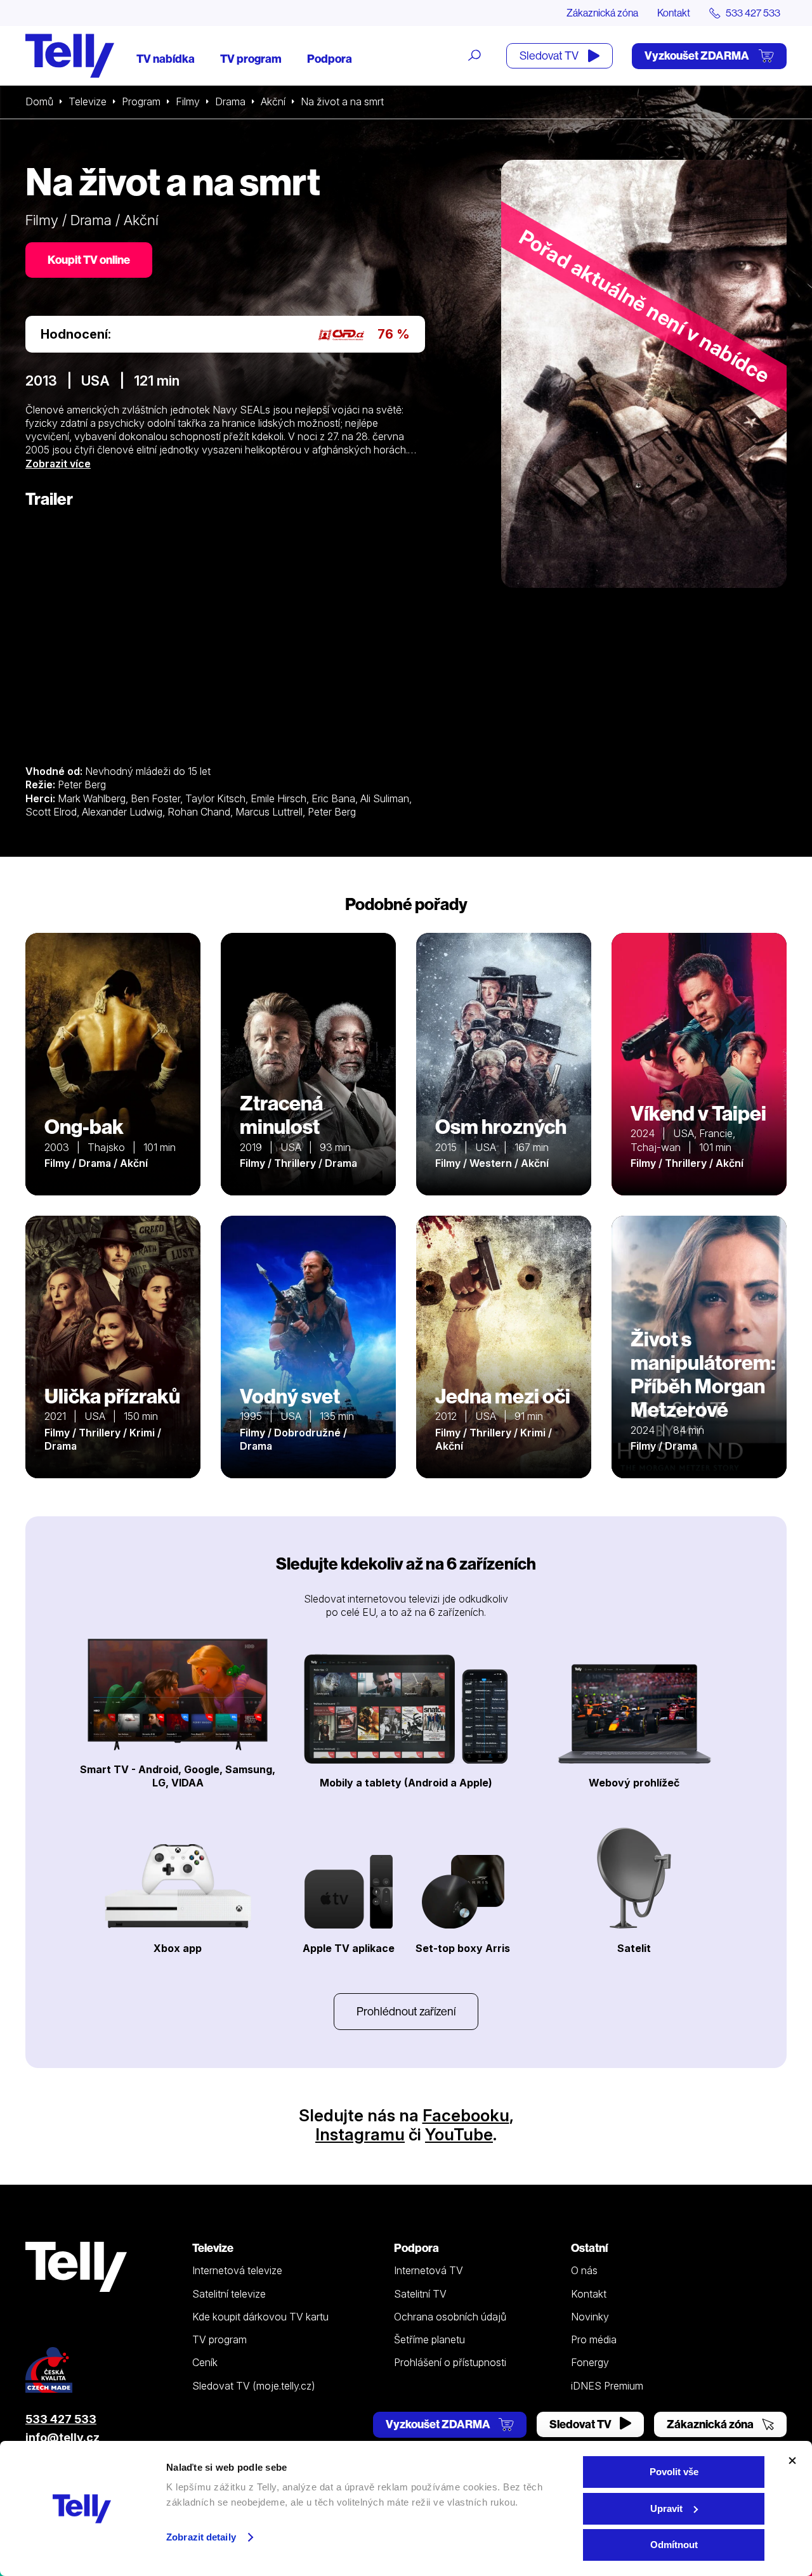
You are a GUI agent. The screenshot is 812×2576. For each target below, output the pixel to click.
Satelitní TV (420, 2294)
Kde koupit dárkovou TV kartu (260, 2317)
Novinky (590, 2317)
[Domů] (70, 56)
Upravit (666, 2508)
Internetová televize (237, 2270)
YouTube (459, 2134)
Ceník (205, 2362)
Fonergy (590, 2362)
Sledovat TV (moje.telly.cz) (254, 2386)
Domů (39, 101)
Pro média (594, 2339)
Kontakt (674, 13)
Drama (230, 101)
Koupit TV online (89, 260)
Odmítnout (674, 2545)
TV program (251, 59)
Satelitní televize (229, 2294)
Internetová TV (429, 2270)
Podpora (330, 59)
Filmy (188, 101)
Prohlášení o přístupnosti (450, 2362)
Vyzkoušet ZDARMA (698, 55)
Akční (273, 101)
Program (141, 101)
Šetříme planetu (429, 2339)
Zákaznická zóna (602, 13)
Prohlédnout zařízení (406, 2011)
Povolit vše (674, 2472)
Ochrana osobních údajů (450, 2317)
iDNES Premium (607, 2386)
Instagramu (360, 2134)
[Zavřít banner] (792, 2461)
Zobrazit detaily (201, 2537)
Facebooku (466, 2115)
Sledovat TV (550, 55)
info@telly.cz (62, 2437)
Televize (88, 101)
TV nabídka (166, 59)
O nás (584, 2270)
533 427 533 (61, 2419)
